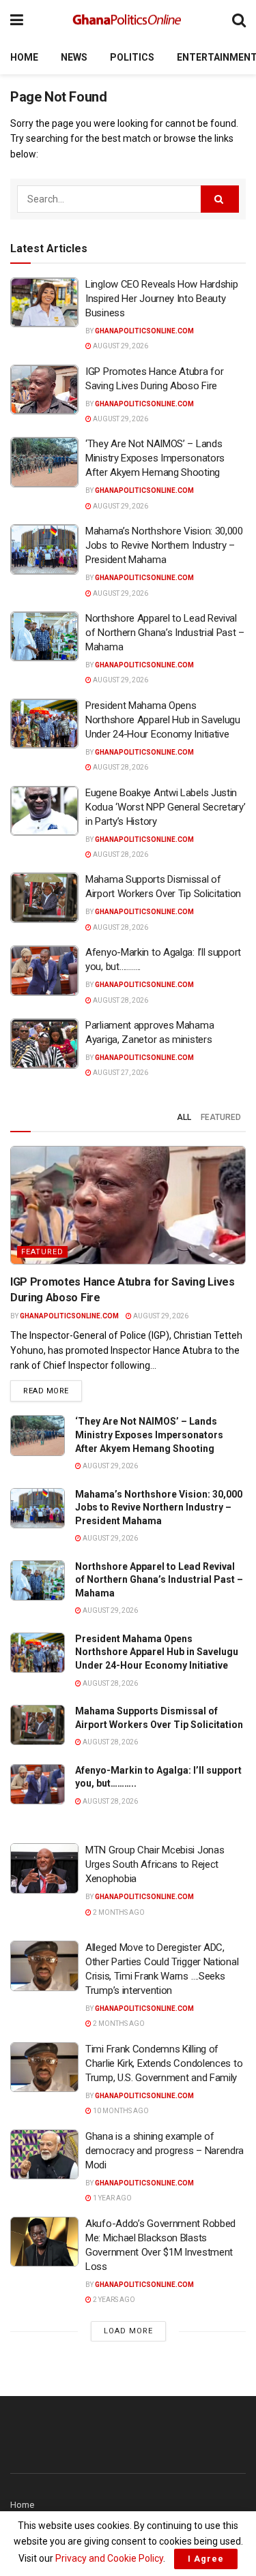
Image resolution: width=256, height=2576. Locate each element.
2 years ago (113, 2300)
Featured (221, 1117)
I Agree (206, 2559)
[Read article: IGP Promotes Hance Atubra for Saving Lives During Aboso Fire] (44, 390)
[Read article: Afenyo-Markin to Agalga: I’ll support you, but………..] (44, 971)
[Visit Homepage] (128, 20)
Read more (53, 1391)
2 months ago (118, 1912)
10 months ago (120, 2111)
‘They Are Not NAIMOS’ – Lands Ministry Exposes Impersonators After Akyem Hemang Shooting (155, 458)
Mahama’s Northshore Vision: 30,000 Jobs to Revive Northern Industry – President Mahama (164, 545)
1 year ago (112, 2198)
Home (24, 57)
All (184, 1117)
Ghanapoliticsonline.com (144, 331)
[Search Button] (239, 20)
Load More (128, 2331)
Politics (132, 57)
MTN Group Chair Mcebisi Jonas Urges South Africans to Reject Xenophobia (155, 1864)
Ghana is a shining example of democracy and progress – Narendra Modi (165, 2151)
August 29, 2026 (120, 346)
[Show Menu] (17, 20)
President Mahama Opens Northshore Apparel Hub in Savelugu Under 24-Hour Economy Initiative (163, 720)
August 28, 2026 (120, 767)
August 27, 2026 (120, 1073)
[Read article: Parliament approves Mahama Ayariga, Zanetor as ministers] (44, 1044)
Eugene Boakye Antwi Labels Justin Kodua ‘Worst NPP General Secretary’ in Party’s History (166, 807)
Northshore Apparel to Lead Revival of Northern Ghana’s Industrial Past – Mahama (165, 633)
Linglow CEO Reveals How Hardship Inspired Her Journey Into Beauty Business (161, 299)
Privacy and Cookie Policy (109, 2558)
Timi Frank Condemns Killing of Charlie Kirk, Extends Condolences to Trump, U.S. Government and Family (164, 2063)
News (74, 57)
